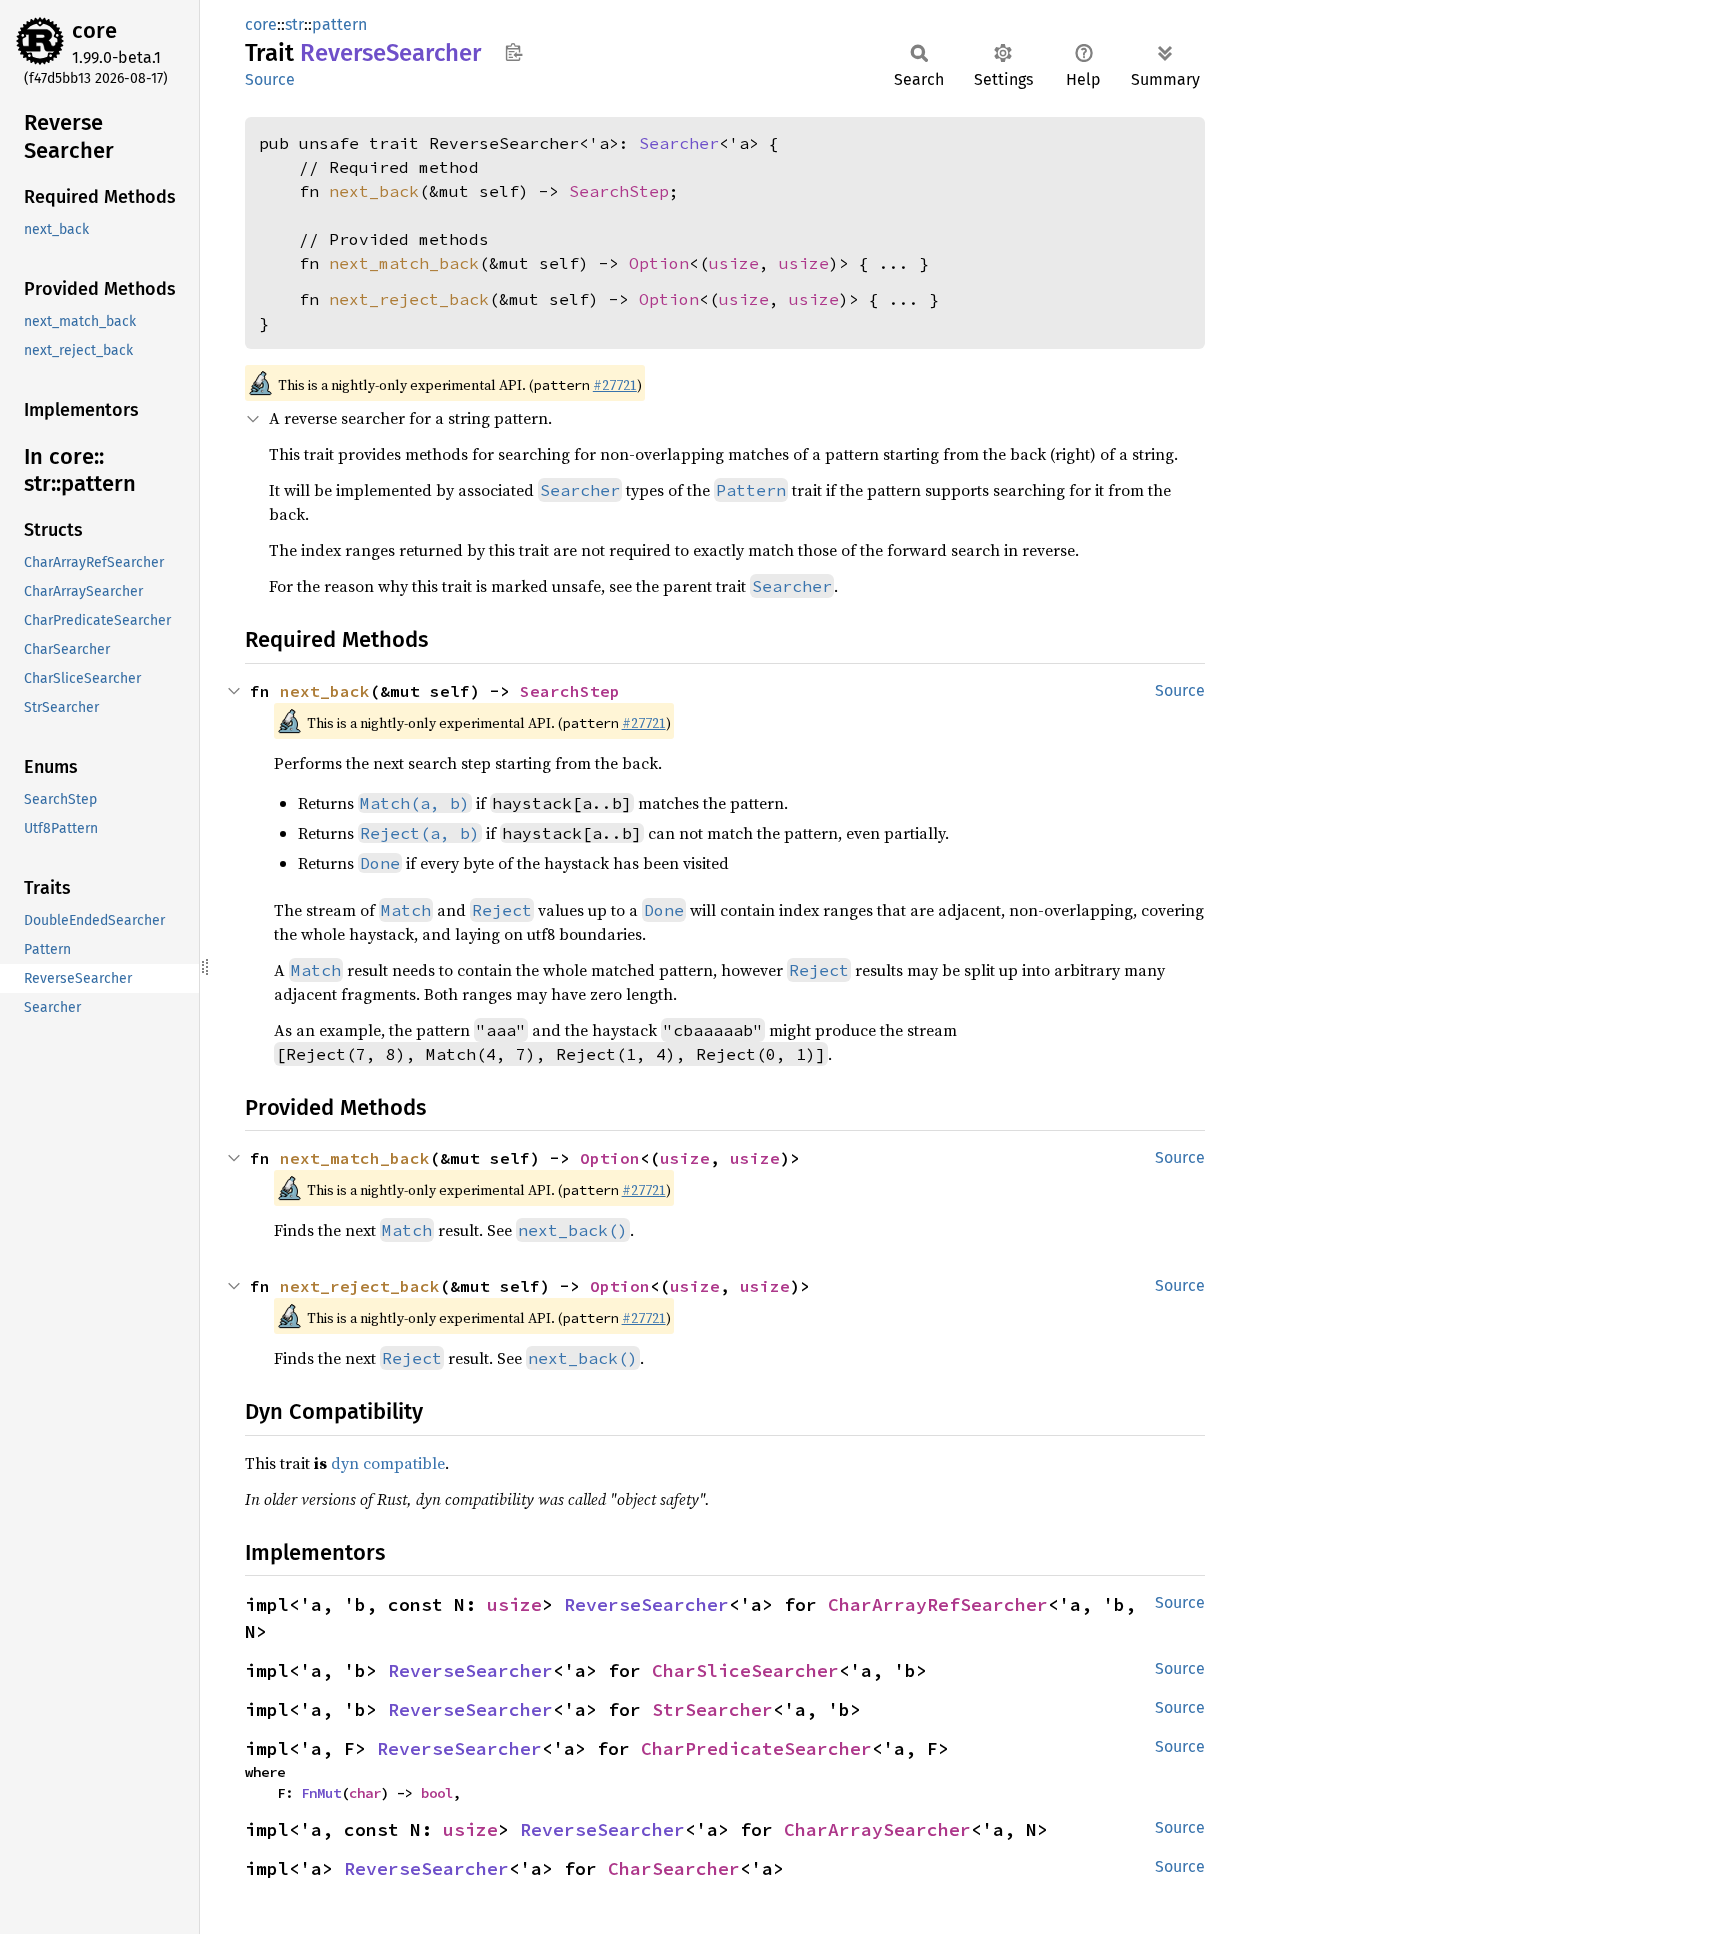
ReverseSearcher (646, 1604)
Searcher (679, 143)
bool (437, 1793)
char (365, 1793)
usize (734, 263)
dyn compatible (388, 1463)
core (94, 30)
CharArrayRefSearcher (938, 1604)
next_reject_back (409, 299)
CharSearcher (674, 1868)
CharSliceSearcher (745, 1670)
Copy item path (513, 52)
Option (659, 263)
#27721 (615, 385)
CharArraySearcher (877, 1829)
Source (270, 79)
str (294, 24)
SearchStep (619, 191)
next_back (374, 191)
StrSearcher (712, 1709)
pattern (339, 24)
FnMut (321, 1793)
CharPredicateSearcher (756, 1748)
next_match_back (404, 263)
